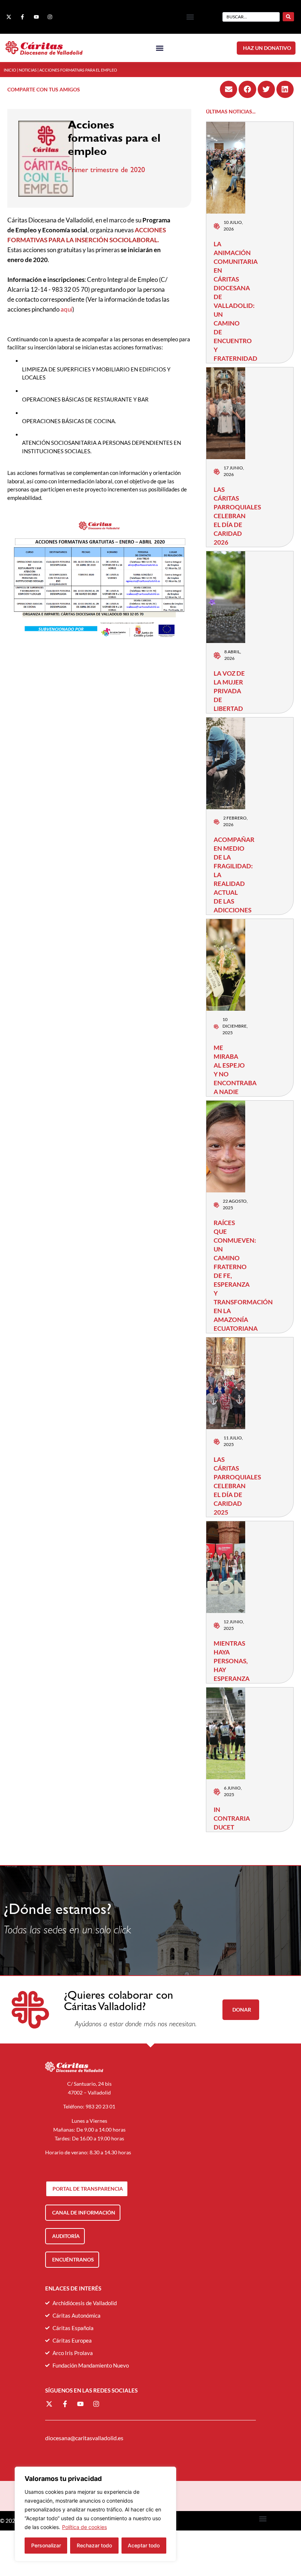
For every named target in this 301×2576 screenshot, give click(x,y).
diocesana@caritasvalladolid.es (84, 2438)
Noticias (28, 70)
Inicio (10, 70)
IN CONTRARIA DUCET (232, 1818)
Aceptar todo (144, 2545)
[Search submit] (288, 17)
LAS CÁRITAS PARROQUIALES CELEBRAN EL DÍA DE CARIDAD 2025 (237, 1486)
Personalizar (46, 2545)
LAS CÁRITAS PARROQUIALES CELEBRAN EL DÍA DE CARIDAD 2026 (237, 516)
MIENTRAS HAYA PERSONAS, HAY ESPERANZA (232, 1661)
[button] (190, 17)
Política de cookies (84, 2527)
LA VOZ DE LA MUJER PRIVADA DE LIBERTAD (229, 691)
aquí (66, 309)
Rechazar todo (94, 2545)
